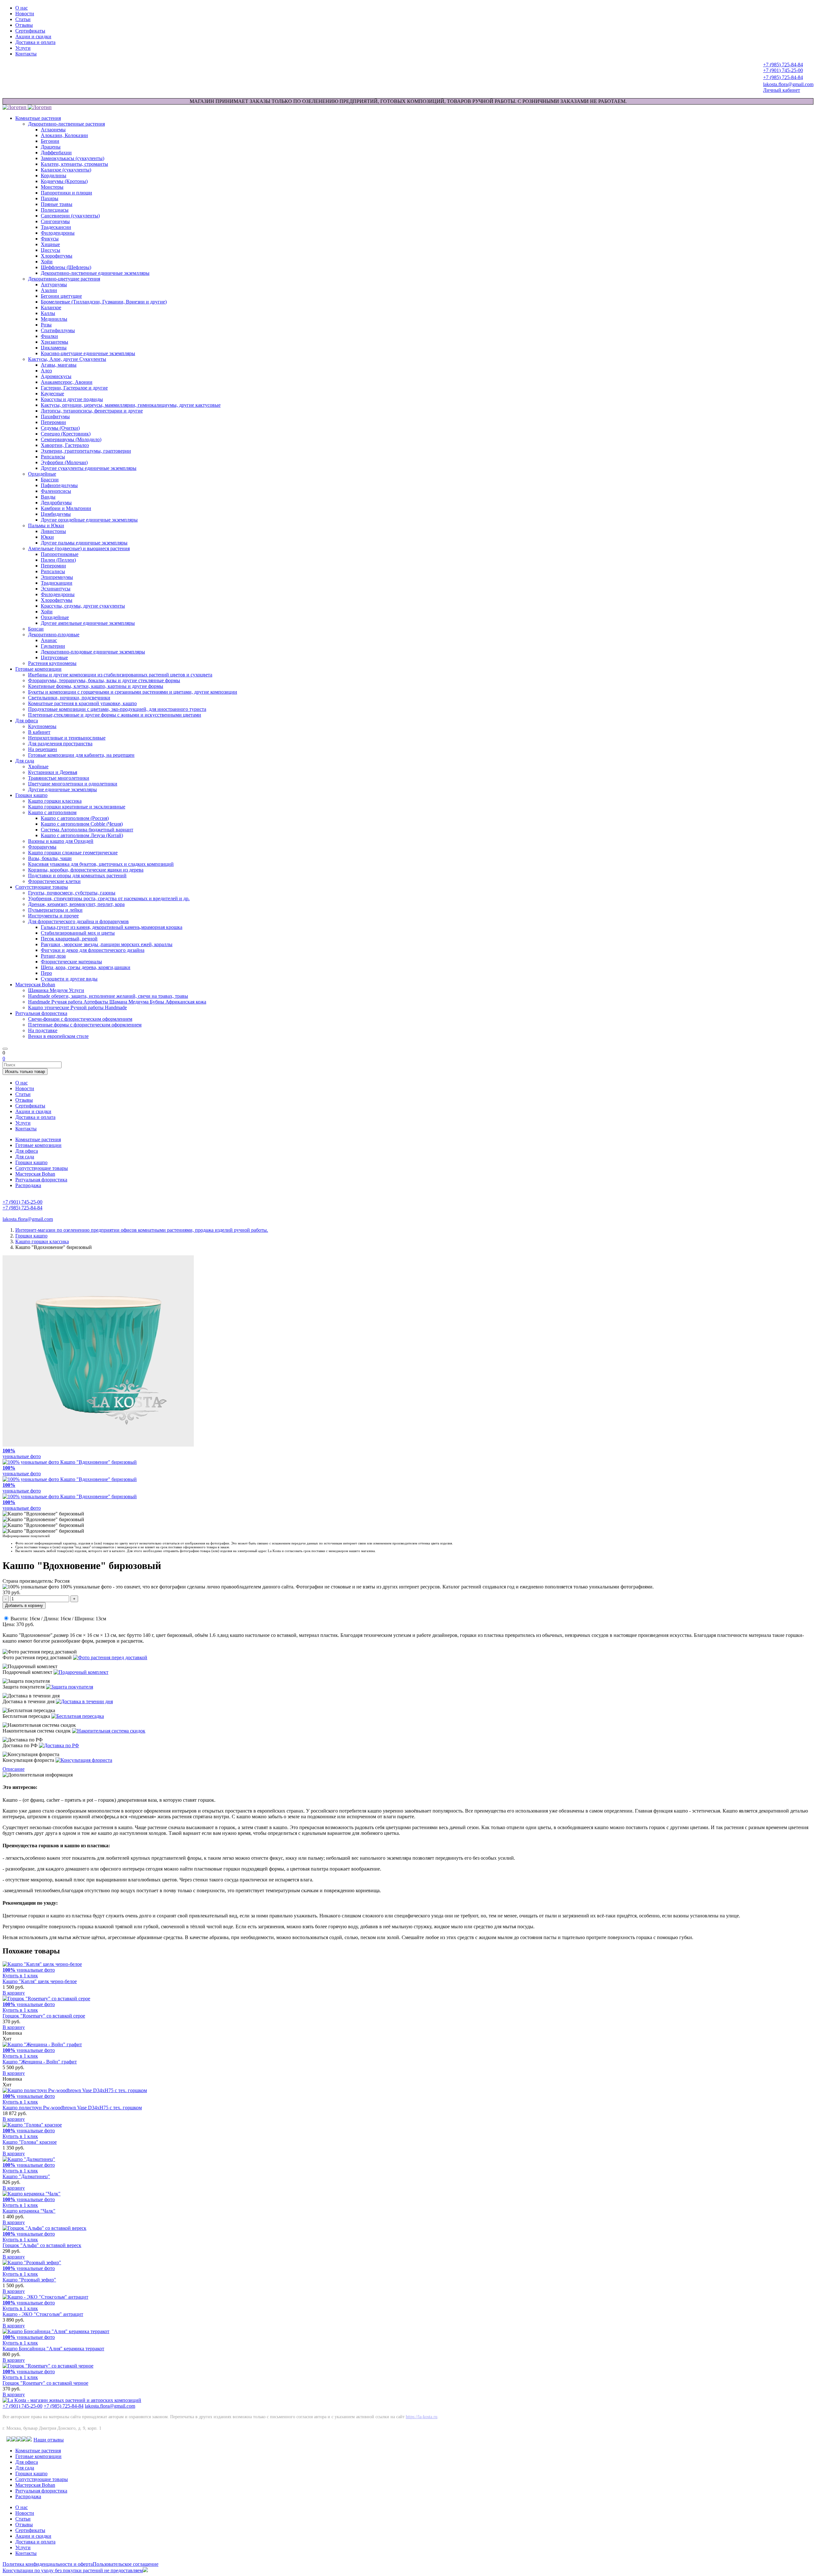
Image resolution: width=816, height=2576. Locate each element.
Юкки (47, 537)
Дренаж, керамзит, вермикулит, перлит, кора (76, 904)
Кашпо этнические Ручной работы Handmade (77, 1007)
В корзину (14, 1993)
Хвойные (38, 766)
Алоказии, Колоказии (64, 135)
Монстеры (52, 187)
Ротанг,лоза (53, 956)
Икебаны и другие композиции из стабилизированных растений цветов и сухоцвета (120, 675)
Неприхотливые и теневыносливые (67, 738)
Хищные (50, 244)
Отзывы (24, 25)
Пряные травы (57, 204)
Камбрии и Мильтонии (66, 508)
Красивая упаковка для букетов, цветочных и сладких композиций (101, 864)
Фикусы (50, 239)
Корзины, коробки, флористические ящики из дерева (86, 870)
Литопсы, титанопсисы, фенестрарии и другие (92, 411)
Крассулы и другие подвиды (72, 399)
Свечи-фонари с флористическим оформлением (80, 1019)
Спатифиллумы (58, 330)
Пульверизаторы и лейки (55, 910)
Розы (46, 325)
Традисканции (57, 583)
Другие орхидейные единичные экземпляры (89, 520)
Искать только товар (25, 1072)
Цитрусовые (54, 657)
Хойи (47, 262)
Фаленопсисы (56, 491)
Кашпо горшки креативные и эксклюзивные (77, 807)
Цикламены (54, 348)
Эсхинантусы (56, 589)
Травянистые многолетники (59, 778)
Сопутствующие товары (42, 887)
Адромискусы (56, 376)
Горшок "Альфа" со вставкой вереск (42, 2245)
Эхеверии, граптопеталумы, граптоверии (86, 451)
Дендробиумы (56, 503)
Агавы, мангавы (59, 365)
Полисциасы (55, 210)
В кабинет (39, 732)
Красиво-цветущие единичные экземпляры (88, 353)
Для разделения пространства (60, 744)
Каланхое (51, 307)
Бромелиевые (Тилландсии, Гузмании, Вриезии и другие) (104, 302)
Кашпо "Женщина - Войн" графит (40, 2062)
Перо (46, 973)
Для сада (25, 761)
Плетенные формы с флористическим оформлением (85, 1025)
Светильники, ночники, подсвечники (69, 698)
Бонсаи (36, 629)
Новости (25, 14)
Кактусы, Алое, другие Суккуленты (67, 359)
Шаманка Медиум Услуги (56, 990)
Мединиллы (54, 319)
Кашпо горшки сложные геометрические (73, 853)
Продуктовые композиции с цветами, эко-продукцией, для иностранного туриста (117, 709)
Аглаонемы (53, 130)
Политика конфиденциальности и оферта (48, 2564)
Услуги (23, 48)
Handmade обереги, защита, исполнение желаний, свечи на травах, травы (108, 996)
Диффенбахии (56, 153)
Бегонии (50, 141)
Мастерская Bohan (35, 985)
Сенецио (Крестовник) (66, 434)
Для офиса (27, 721)
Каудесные (52, 394)
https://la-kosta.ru (422, 2417)
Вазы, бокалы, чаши (50, 858)
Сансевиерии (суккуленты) (70, 216)
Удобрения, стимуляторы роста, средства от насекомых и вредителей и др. (109, 898)
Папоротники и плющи (66, 193)
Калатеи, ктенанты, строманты (74, 164)
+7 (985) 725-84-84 (64, 2406)
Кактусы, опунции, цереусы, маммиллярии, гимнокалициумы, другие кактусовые (131, 405)
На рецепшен (43, 749)
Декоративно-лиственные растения (66, 124)
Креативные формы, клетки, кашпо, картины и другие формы (96, 686)
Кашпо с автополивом (52, 812)
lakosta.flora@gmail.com (110, 2406)
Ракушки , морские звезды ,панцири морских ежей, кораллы (107, 944)
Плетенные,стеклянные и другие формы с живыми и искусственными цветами (115, 715)
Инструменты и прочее (53, 916)
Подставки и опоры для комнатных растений (77, 876)
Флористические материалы (71, 962)
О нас (22, 8)
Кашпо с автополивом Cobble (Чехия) (82, 824)
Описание (14, 1769)
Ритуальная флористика (41, 1013)
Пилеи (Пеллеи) (58, 560)
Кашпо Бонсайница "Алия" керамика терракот (53, 2349)
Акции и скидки (33, 36)
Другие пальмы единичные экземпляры (84, 543)
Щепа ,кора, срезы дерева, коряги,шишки (86, 967)
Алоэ (46, 371)
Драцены (51, 147)
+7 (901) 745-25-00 (22, 2406)
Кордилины (54, 175)
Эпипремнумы (57, 577)
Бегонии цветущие (61, 296)
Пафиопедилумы (59, 485)
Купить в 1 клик (20, 1976)
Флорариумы (42, 847)
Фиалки (49, 336)
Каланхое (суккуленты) (66, 170)
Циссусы (51, 250)
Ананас (49, 640)
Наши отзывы (49, 2440)
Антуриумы (54, 285)
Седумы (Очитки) (60, 428)
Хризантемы (55, 342)
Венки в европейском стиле (58, 1036)
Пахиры (50, 198)
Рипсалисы (53, 457)
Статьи (23, 19)
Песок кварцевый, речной (69, 939)
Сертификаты (30, 31)
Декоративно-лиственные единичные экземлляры (95, 273)
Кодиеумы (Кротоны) (64, 181)
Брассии (50, 480)
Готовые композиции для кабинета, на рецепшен (81, 755)
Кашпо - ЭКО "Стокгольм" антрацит (43, 2314)
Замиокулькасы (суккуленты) (73, 158)
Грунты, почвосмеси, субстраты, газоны (72, 893)
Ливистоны (53, 531)
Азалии (49, 290)
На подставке (43, 1030)
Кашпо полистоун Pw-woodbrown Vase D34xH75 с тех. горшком (72, 2108)
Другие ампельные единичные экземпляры (88, 623)
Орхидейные (42, 474)
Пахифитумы (55, 416)
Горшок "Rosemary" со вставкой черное (45, 2383)
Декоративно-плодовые (54, 635)
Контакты (26, 54)
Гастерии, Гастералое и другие (74, 388)
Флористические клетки (54, 881)
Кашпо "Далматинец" (26, 2176)
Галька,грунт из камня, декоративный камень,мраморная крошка (112, 927)
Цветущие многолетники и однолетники (73, 784)
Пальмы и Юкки (46, 525)
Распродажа (28, 1185)
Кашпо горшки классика (55, 801)
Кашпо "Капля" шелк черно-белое (40, 1981)
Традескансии (56, 227)
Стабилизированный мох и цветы (78, 933)
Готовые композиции (38, 669)
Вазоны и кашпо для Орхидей (61, 841)
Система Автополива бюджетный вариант (87, 830)
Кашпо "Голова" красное (30, 2142)
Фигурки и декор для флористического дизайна (93, 950)
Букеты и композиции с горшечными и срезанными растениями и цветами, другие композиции (133, 692)
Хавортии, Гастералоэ (65, 445)
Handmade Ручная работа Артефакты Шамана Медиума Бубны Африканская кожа (117, 1002)
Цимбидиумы (56, 514)
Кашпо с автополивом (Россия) (75, 818)
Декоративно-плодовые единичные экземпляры (93, 652)
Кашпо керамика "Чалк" (29, 2211)
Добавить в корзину (24, 1605)
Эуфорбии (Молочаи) (64, 462)
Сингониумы (55, 221)
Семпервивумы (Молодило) (71, 439)
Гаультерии (53, 646)
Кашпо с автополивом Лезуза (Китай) (82, 835)
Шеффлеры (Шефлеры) (66, 267)
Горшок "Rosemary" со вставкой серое (44, 2016)
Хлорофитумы (57, 256)
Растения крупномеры (52, 663)
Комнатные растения (38, 118)
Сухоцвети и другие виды (69, 979)
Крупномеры (42, 726)
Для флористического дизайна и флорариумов (78, 921)
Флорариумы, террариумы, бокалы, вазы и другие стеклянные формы (104, 680)
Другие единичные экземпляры (62, 789)
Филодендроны (58, 233)
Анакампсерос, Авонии (67, 382)
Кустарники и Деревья (53, 772)
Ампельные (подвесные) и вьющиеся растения (79, 548)
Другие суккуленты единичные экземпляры (89, 468)
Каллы (48, 313)
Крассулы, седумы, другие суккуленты (83, 606)
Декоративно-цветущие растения (64, 279)
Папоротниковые (60, 554)
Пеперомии (53, 422)
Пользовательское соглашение (126, 2564)
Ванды (48, 497)
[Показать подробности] (110, 1657)
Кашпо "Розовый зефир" (29, 2280)
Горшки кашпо (31, 795)
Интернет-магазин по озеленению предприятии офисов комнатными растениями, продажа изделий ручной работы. (142, 1230)
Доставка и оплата (35, 42)
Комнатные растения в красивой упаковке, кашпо (82, 703)
